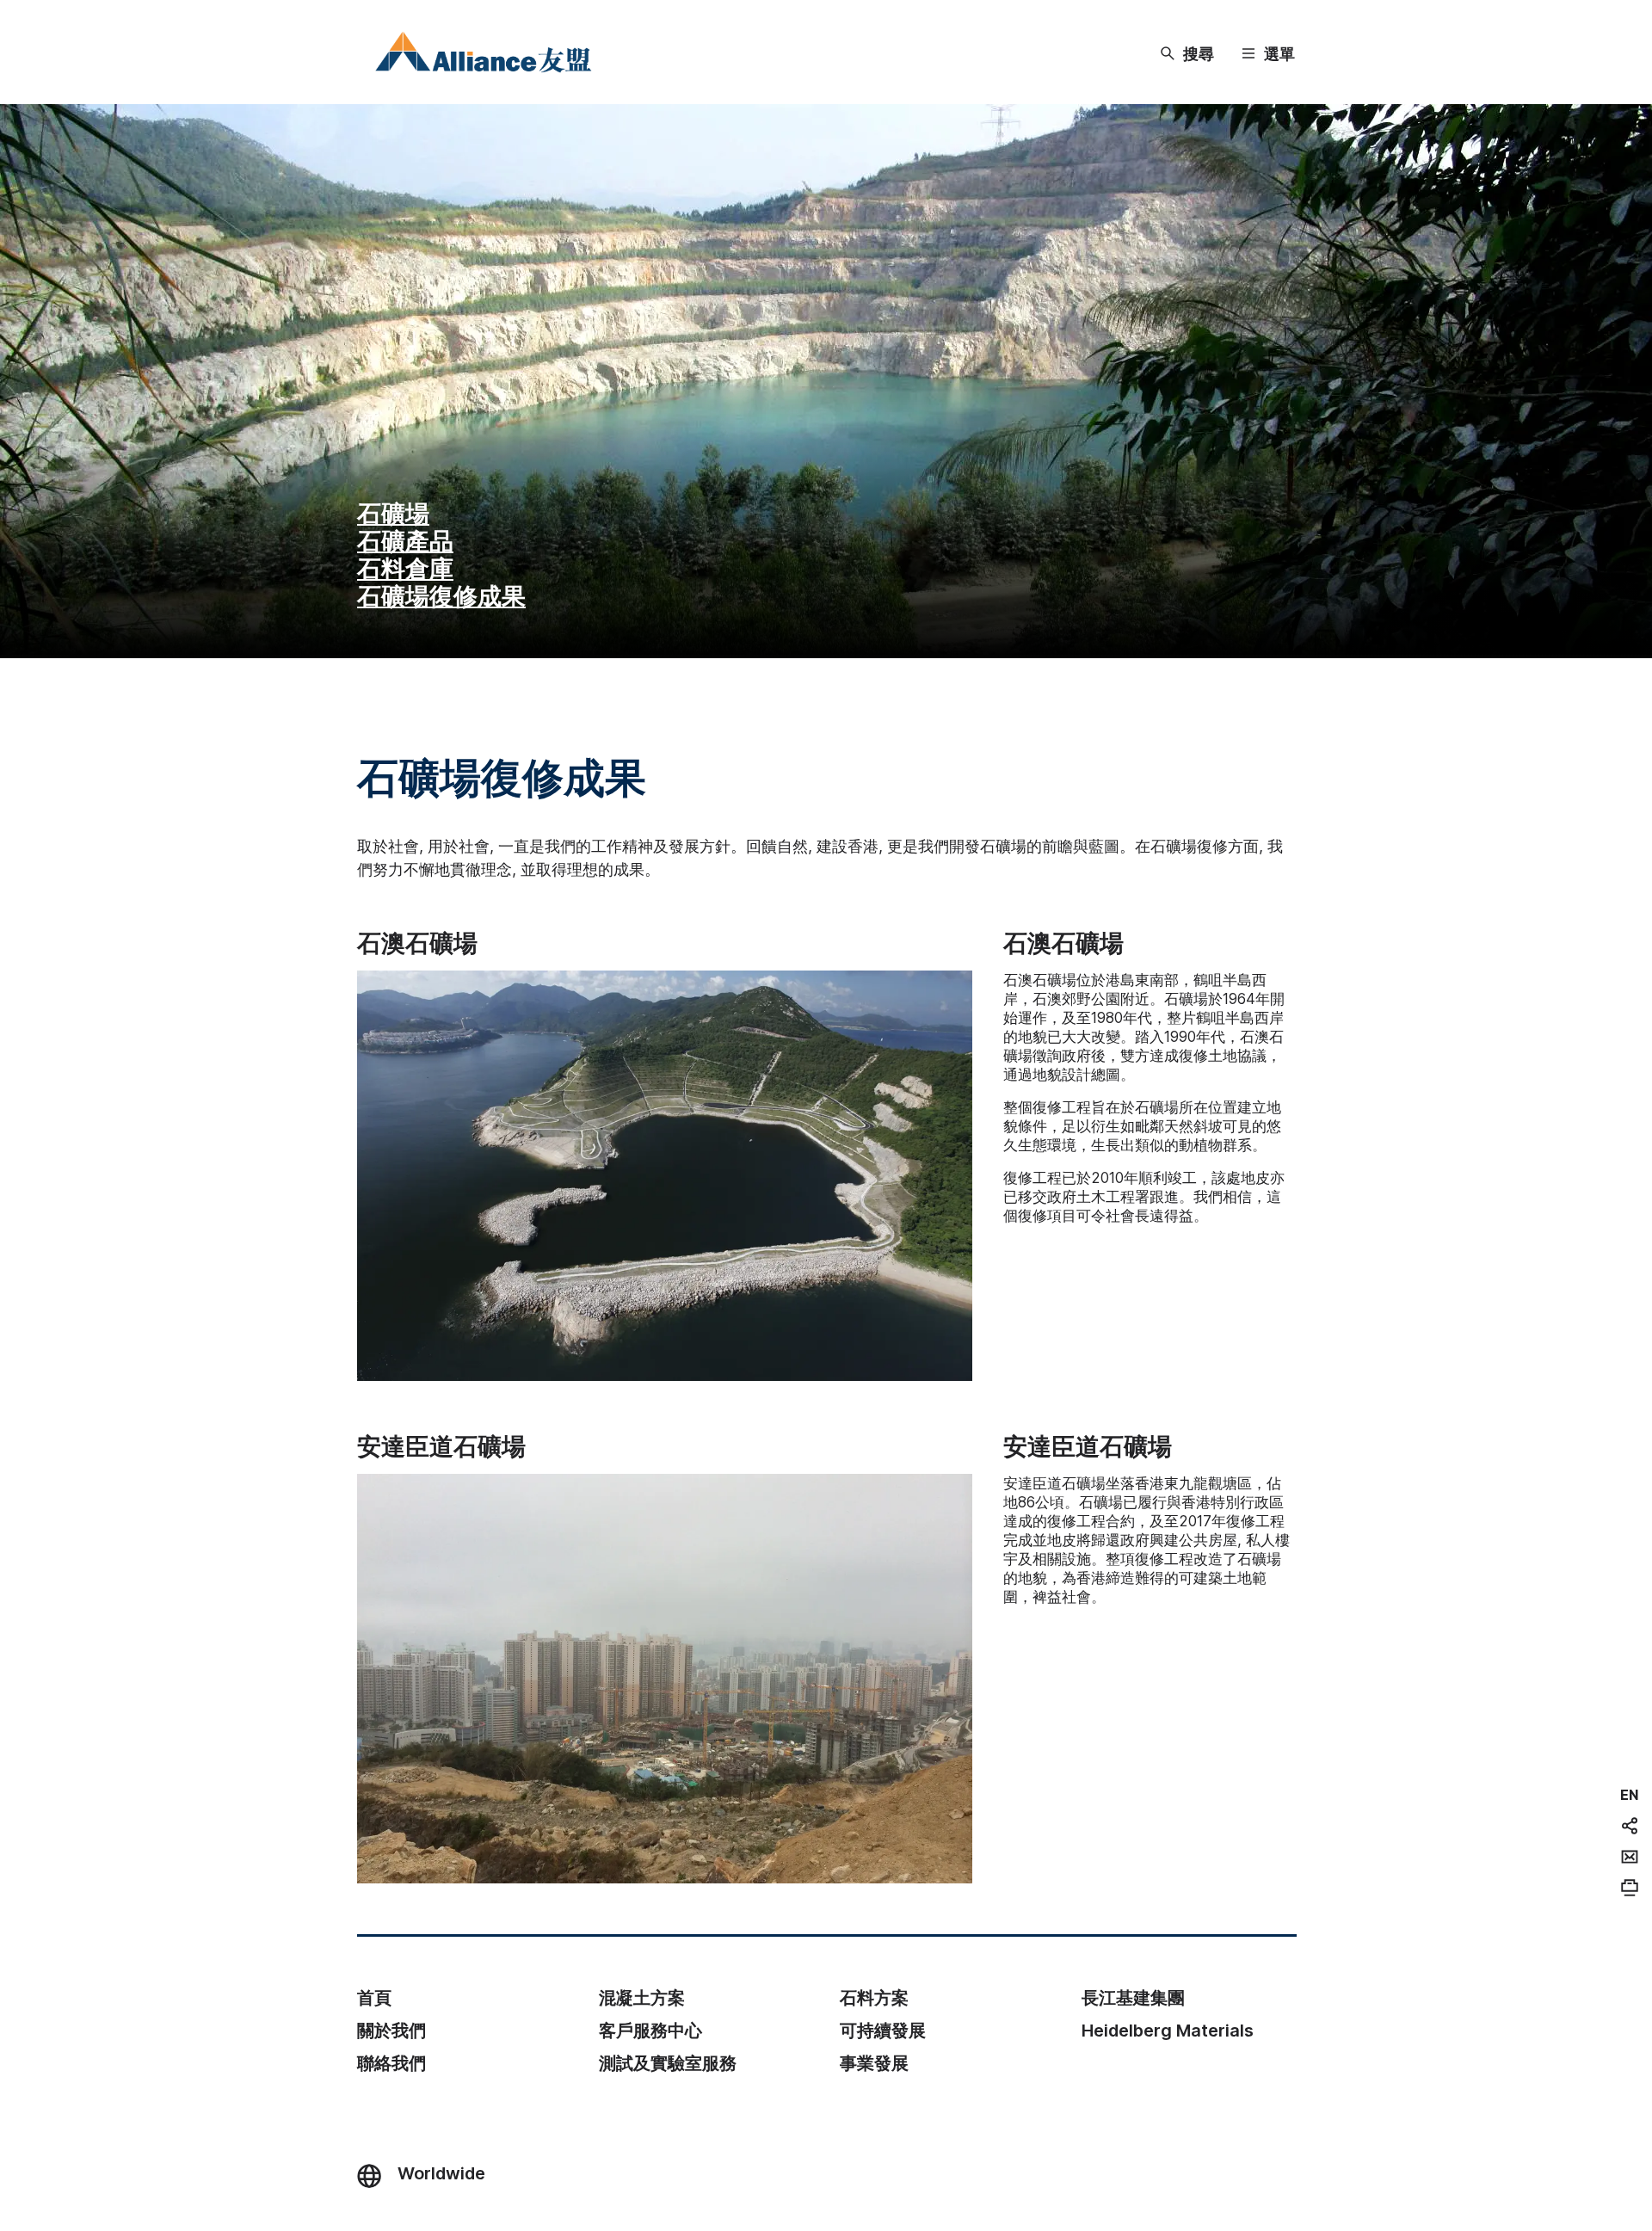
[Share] (1630, 1826)
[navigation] (1629, 1795)
